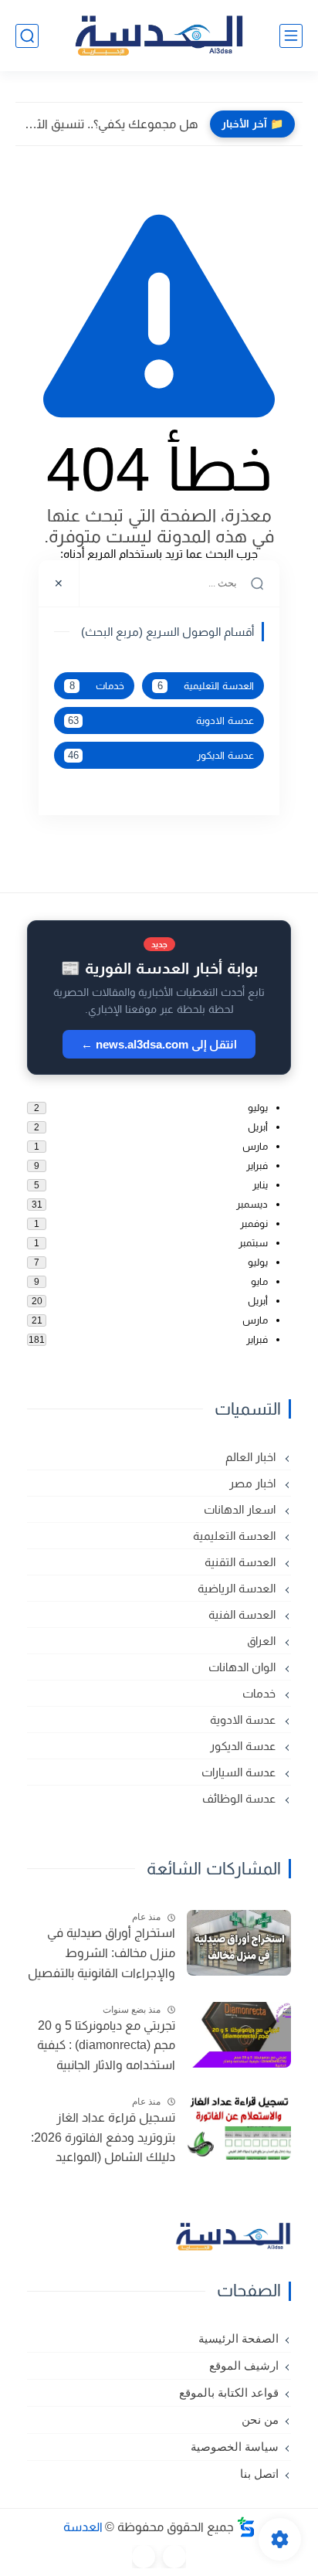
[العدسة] (159, 36)
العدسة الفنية (244, 1614)
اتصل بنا (259, 2474)
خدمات (97, 686)
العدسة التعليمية (206, 686)
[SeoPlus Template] (246, 2527)
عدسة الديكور (161, 756)
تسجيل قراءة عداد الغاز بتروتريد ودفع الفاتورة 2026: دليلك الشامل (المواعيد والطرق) (103, 2139)
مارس (255, 1146)
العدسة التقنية (242, 1562)
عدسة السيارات (240, 1772)
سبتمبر (253, 1243)
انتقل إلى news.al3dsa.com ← (159, 1044)
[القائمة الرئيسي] (291, 36)
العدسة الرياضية (238, 1588)
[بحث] (27, 36)
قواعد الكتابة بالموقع (229, 2393)
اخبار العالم (252, 1457)
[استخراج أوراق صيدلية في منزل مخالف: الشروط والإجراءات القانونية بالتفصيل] (239, 1943)
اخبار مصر (254, 1483)
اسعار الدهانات (241, 1509)
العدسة (83, 2527)
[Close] (59, 583)
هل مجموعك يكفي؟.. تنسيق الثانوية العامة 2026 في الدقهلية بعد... (111, 124)
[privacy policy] (144, 2557)
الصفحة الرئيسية (238, 2339)
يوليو (258, 1108)
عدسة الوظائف (240, 1798)
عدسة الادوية (161, 721)
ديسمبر (252, 1204)
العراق (263, 1641)
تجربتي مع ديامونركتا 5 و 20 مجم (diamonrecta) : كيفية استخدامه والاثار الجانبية (106, 2045)
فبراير (257, 1166)
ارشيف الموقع (244, 2366)
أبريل (258, 1127)
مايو (259, 1281)
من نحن (260, 2420)
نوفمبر (254, 1223)
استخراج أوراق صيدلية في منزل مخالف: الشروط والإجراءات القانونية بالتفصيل (101, 1952)
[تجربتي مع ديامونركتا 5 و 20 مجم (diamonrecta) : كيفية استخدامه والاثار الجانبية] (239, 2035)
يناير (260, 1185)
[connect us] (174, 2557)
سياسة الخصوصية (235, 2447)
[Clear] (101, 583)
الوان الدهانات (244, 1667)
